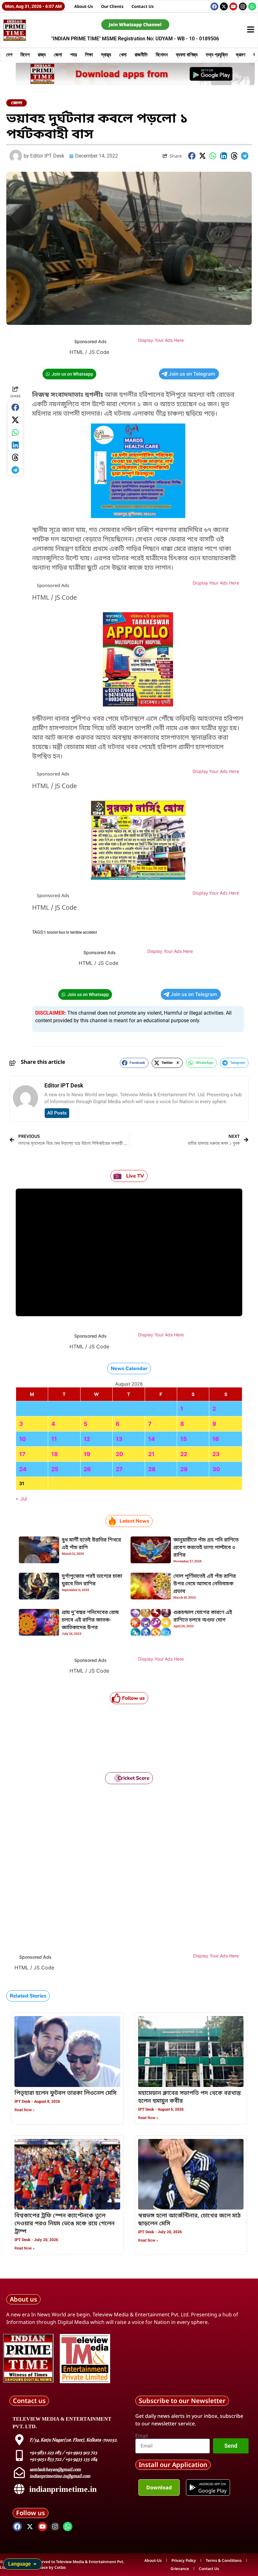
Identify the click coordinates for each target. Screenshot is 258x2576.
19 (87, 1454)
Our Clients (112, 6)
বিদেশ (25, 55)
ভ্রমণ (241, 55)
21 (151, 1454)
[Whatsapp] (252, 6)
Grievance (180, 2569)
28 (152, 1469)
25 (55, 1469)
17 (22, 1454)
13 (119, 1439)
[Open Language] (35, 2564)
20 (119, 1454)
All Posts (57, 1113)
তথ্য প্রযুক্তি (217, 55)
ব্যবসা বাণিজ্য (187, 55)
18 (55, 1454)
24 (23, 1469)
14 (151, 1439)
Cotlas (60, 2567)
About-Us (84, 6)
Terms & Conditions (224, 2560)
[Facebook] (214, 6)
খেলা (123, 55)
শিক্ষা (89, 55)
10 (22, 1439)
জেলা (58, 55)
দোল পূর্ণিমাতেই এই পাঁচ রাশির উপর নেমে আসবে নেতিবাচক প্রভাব (205, 1584)
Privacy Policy (184, 2560)
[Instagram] (243, 6)
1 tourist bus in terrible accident (70, 932)
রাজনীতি (141, 55)
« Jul (21, 1499)
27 (119, 1469)
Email (142, 2436)
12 (87, 1439)
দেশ (9, 55)
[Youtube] (233, 6)
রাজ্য (42, 55)
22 (184, 1454)
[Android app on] (193, 2487)
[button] (192, 156)
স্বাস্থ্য (106, 55)
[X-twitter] (224, 6)
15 (184, 1439)
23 (216, 1454)
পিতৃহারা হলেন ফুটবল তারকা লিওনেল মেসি (65, 2093)
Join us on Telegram (192, 374)
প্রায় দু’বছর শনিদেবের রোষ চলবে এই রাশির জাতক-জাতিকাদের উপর (90, 1620)
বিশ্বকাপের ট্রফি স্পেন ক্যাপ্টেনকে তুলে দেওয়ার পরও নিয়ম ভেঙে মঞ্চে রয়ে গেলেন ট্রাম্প (64, 2224)
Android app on (213, 2484)
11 (54, 1439)
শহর (73, 55)
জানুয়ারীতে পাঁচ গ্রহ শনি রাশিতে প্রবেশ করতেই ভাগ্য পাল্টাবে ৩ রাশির (206, 1548)
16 (216, 1439)
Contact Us (143, 6)
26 (87, 1469)
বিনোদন (162, 55)
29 (184, 1469)
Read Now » (25, 2110)
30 (216, 1469)
